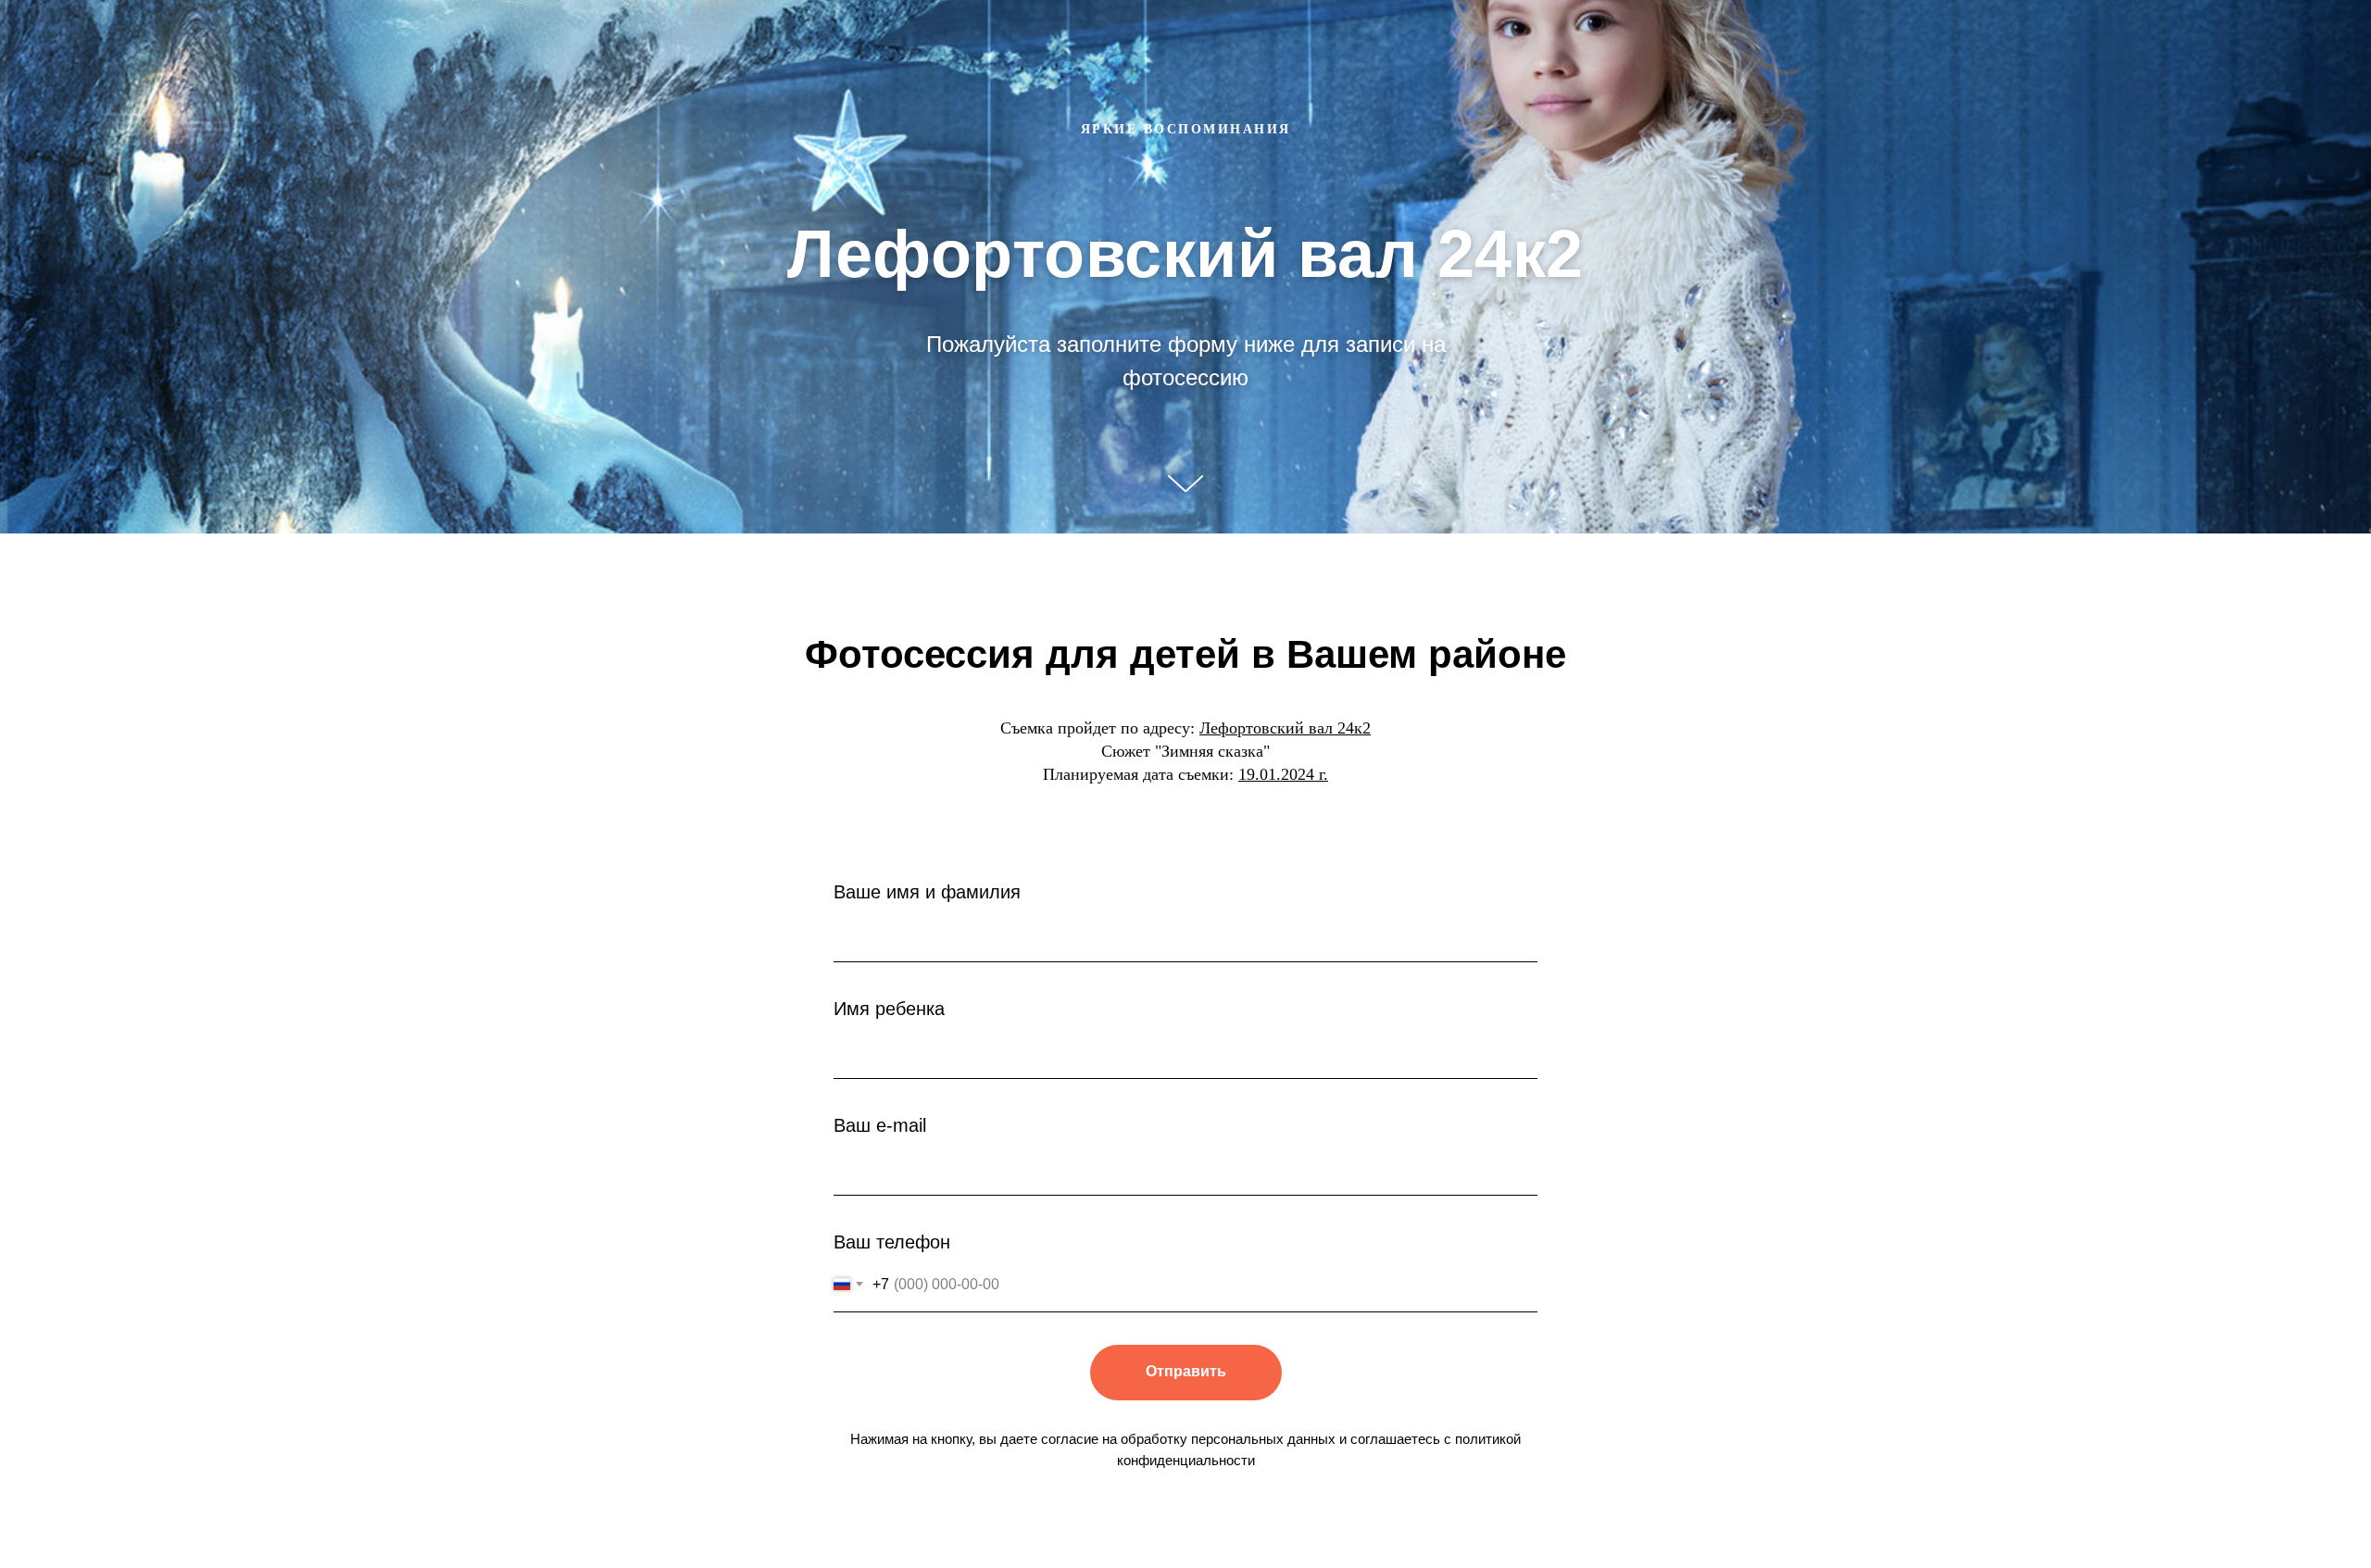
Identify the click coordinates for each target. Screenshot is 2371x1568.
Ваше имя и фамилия (927, 892)
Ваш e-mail (880, 1125)
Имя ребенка (889, 1009)
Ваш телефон (892, 1242)
